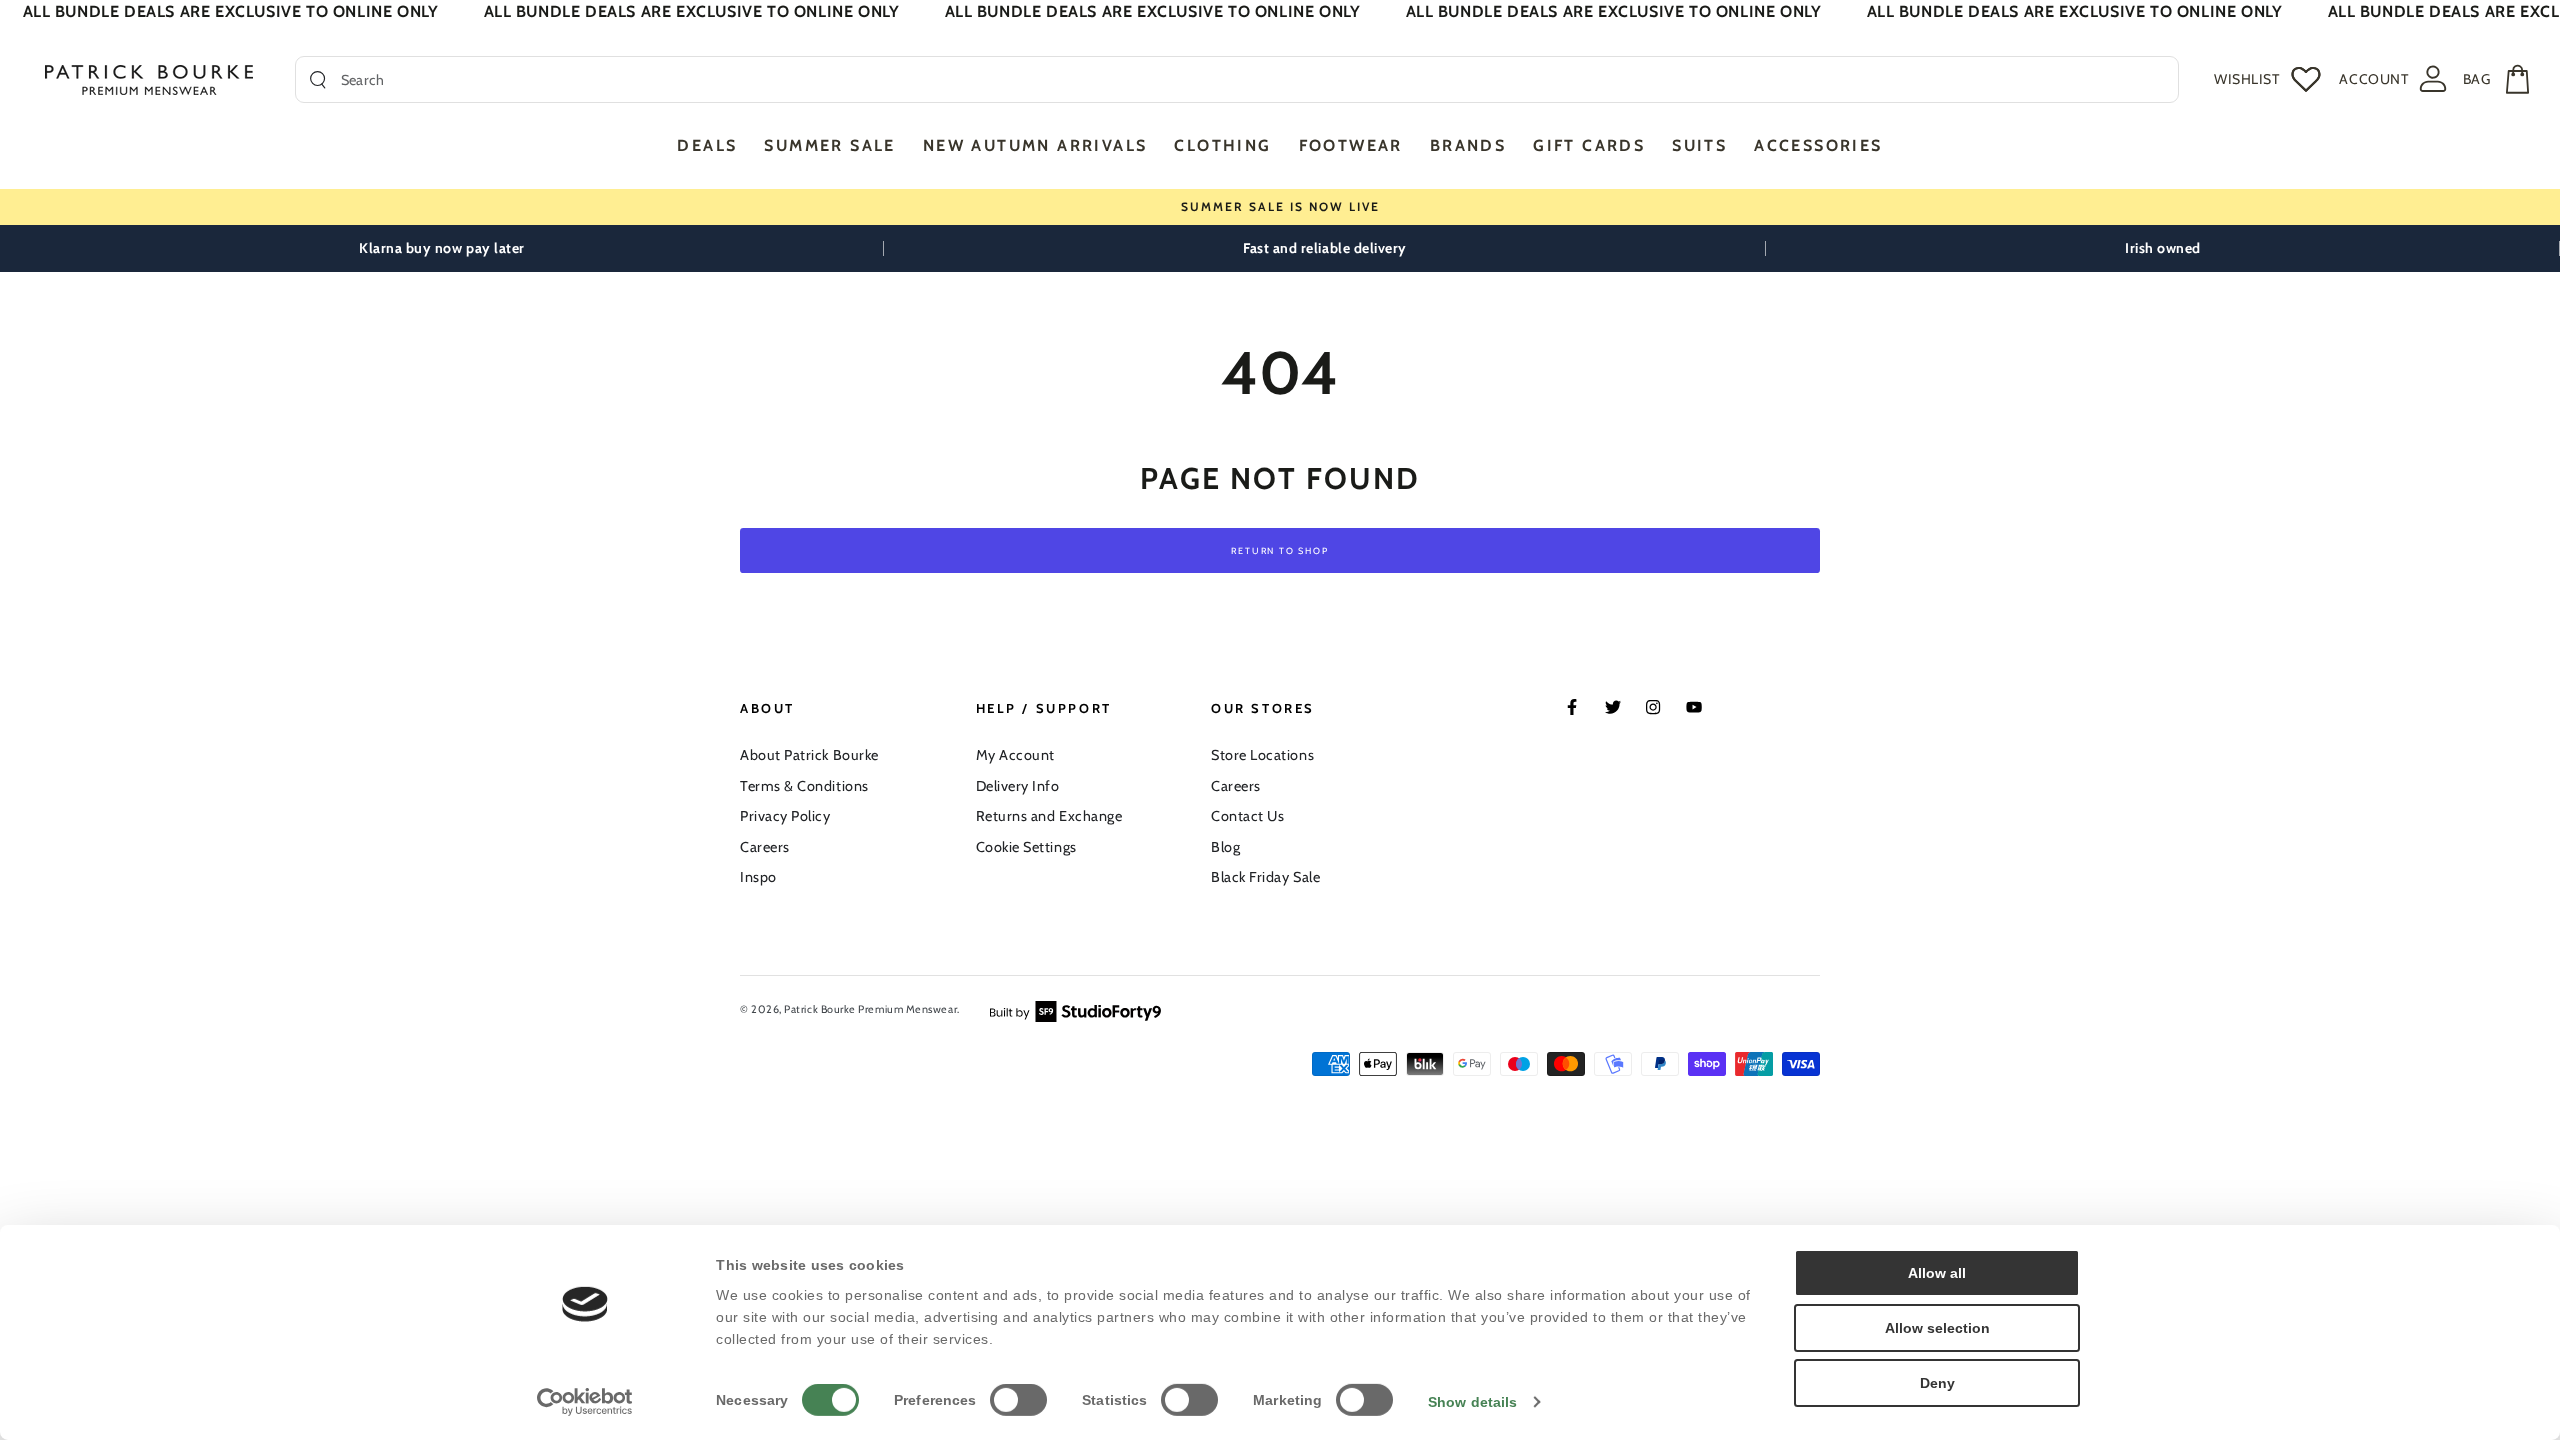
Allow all (1937, 1273)
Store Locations (1262, 755)
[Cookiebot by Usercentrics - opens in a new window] (585, 1402)
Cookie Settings (1026, 847)
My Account (1015, 755)
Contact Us (1247, 816)
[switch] (1018, 1400)
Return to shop (1279, 550)
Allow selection (1937, 1328)
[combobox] (1253, 79)
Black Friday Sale (1265, 877)
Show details (1472, 1402)
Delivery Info (1018, 786)
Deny (1937, 1383)
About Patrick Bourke (809, 755)
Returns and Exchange (1049, 816)
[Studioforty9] (1075, 1010)
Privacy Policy (785, 816)
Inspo (758, 877)
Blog (1225, 847)
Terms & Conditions (804, 786)
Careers (765, 847)
